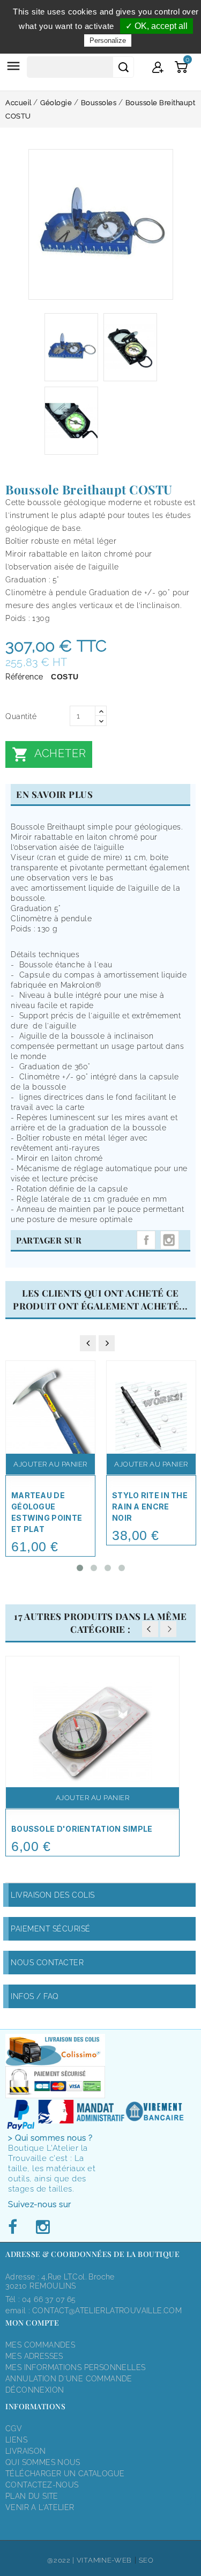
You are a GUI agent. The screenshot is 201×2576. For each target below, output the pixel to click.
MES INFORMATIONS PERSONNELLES (75, 2367)
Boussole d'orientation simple (82, 1829)
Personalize (108, 40)
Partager (146, 1240)
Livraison (26, 2451)
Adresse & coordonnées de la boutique (92, 2254)
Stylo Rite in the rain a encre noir (150, 1507)
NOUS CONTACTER (47, 1963)
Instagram (170, 1240)
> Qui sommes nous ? (50, 2138)
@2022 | (62, 2560)
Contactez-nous (42, 2485)
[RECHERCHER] (123, 67)
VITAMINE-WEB (104, 2560)
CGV (14, 2429)
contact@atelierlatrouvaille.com (107, 2311)
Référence (24, 677)
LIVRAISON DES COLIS (53, 1895)
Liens (16, 2440)
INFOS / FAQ (35, 1996)
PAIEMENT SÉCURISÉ (51, 1929)
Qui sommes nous (43, 2462)
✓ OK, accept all (157, 26)
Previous (150, 1629)
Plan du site (32, 2496)
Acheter (49, 754)
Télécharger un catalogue (65, 2474)
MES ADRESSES (34, 2356)
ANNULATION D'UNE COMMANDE (69, 2379)
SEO (146, 2560)
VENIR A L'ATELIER (40, 2507)
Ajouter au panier (50, 1464)
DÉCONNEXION (35, 2390)
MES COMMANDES (40, 2345)
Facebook (16, 2227)
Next (168, 1629)
